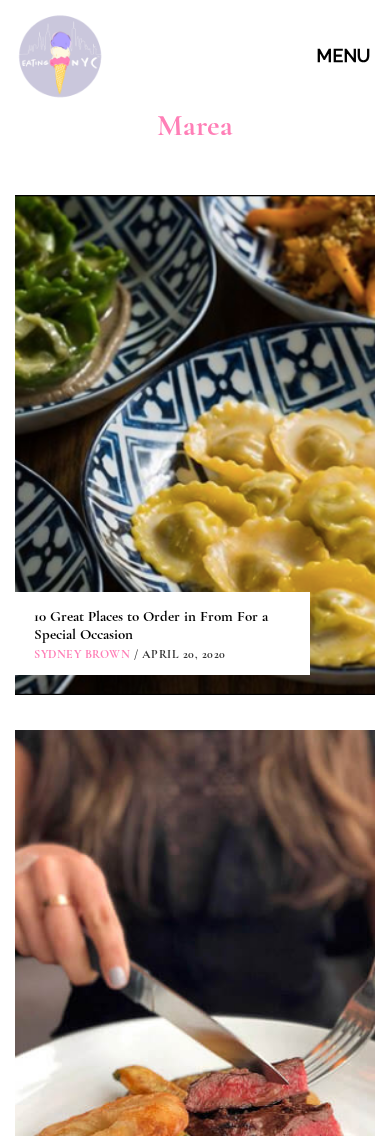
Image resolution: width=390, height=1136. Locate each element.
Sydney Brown (82, 654)
